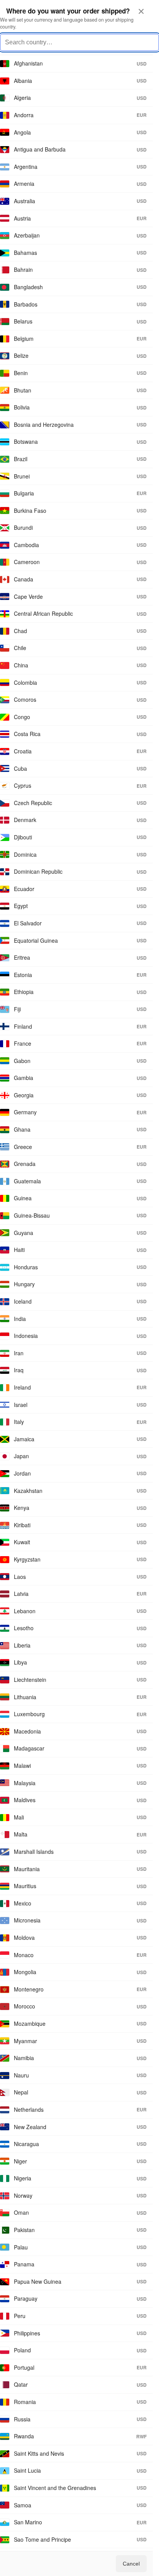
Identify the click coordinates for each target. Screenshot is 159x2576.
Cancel (131, 2564)
